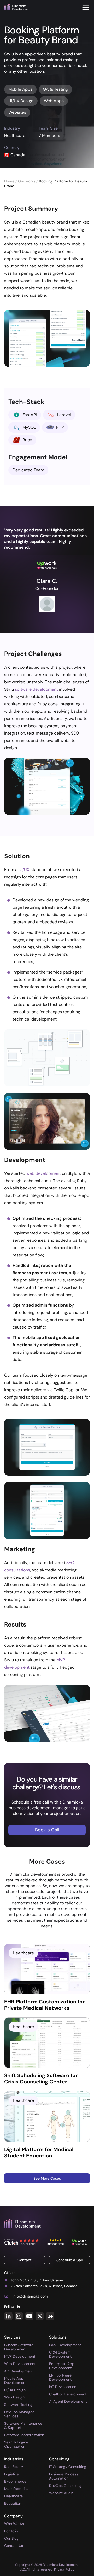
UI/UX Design (15, 2390)
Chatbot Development (68, 2394)
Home (10, 181)
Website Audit (61, 2493)
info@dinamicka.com (30, 2296)
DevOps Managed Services (19, 2414)
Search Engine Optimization (16, 2444)
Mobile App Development (15, 2380)
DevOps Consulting (65, 2486)
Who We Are (15, 2524)
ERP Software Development (60, 2377)
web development (44, 1173)
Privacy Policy (64, 2569)
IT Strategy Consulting (68, 2467)
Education (13, 2503)
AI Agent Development (68, 2401)
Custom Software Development (19, 2347)
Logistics (11, 2474)
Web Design (14, 2397)
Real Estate (14, 2467)
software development (36, 689)
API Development (19, 2371)
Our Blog (11, 2538)
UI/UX (24, 870)
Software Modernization (24, 2435)
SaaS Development (65, 2345)
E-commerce (15, 2481)
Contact (25, 2260)
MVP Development (20, 2356)
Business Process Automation (64, 2476)
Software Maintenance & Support (23, 2425)
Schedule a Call (69, 2260)
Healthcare (13, 2496)
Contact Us (14, 2546)
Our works (27, 181)
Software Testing (18, 2405)
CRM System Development (60, 2354)
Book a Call (47, 1830)
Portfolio (11, 2531)
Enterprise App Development (62, 2366)
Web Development (20, 2364)
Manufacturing (16, 2489)
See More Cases (47, 2178)
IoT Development (63, 2387)
